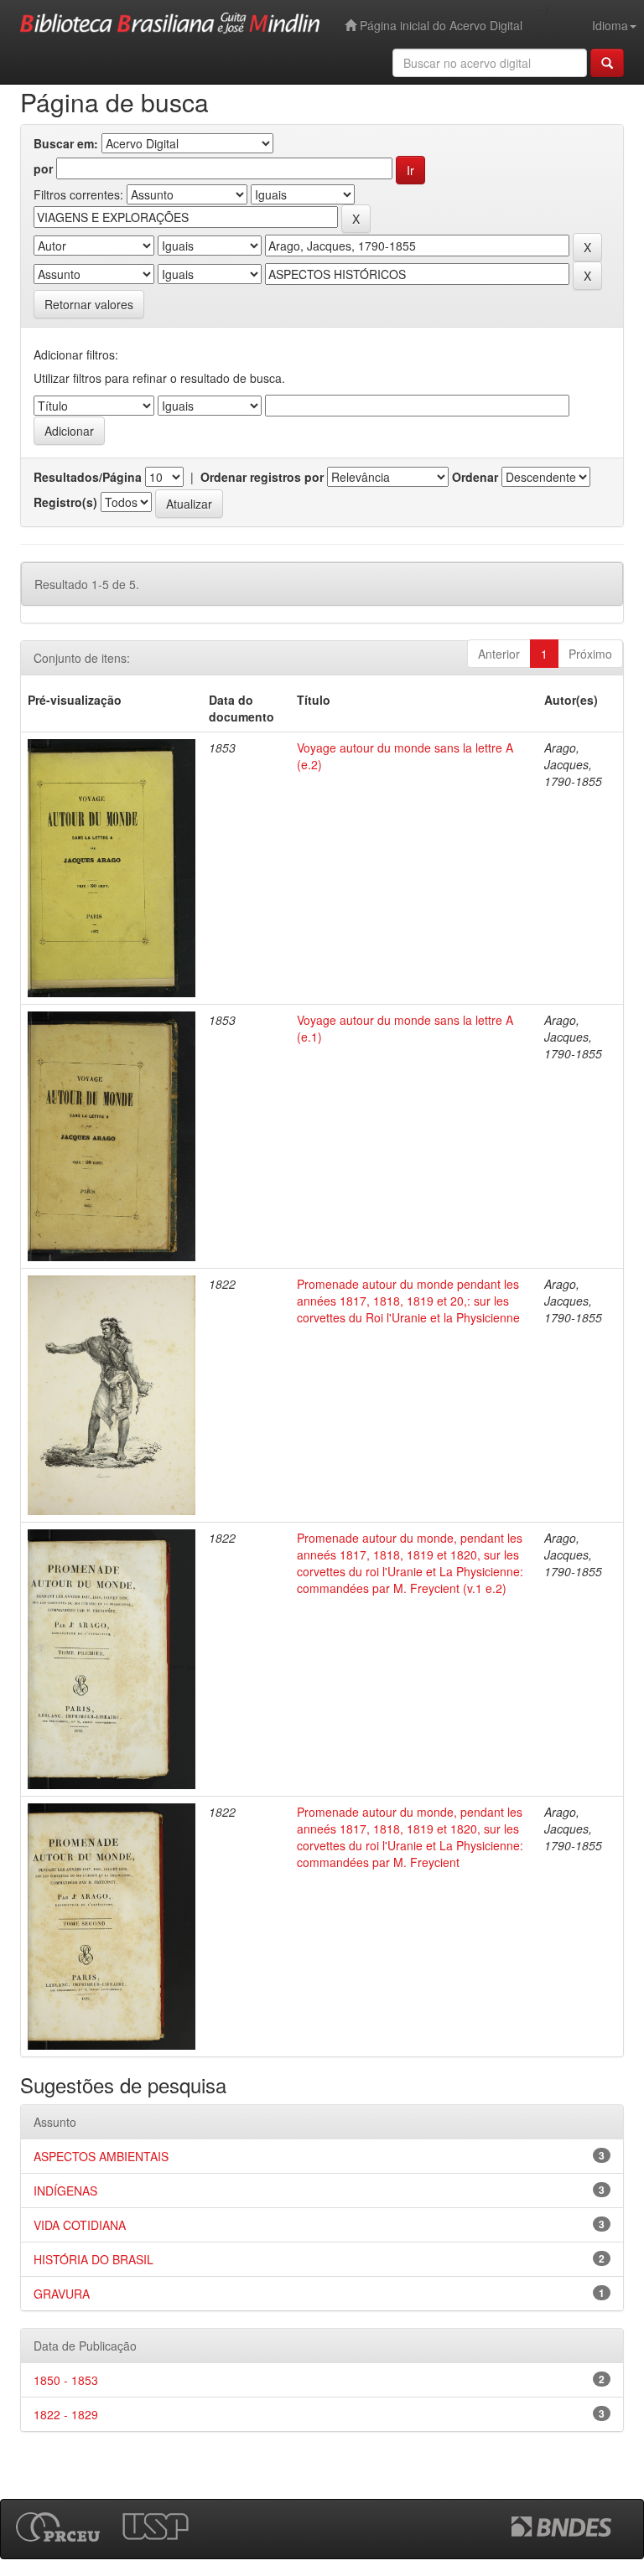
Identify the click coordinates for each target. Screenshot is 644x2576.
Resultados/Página (88, 477)
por (43, 168)
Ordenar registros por (262, 477)
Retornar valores (89, 304)
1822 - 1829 (66, 2414)
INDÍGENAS (65, 2191)
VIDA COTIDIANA (80, 2225)
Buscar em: (66, 143)
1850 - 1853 (66, 2380)
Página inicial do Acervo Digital (439, 25)
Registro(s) (65, 502)
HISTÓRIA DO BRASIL (93, 2259)
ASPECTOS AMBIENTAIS (101, 2156)
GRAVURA (62, 2294)
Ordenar (475, 477)
